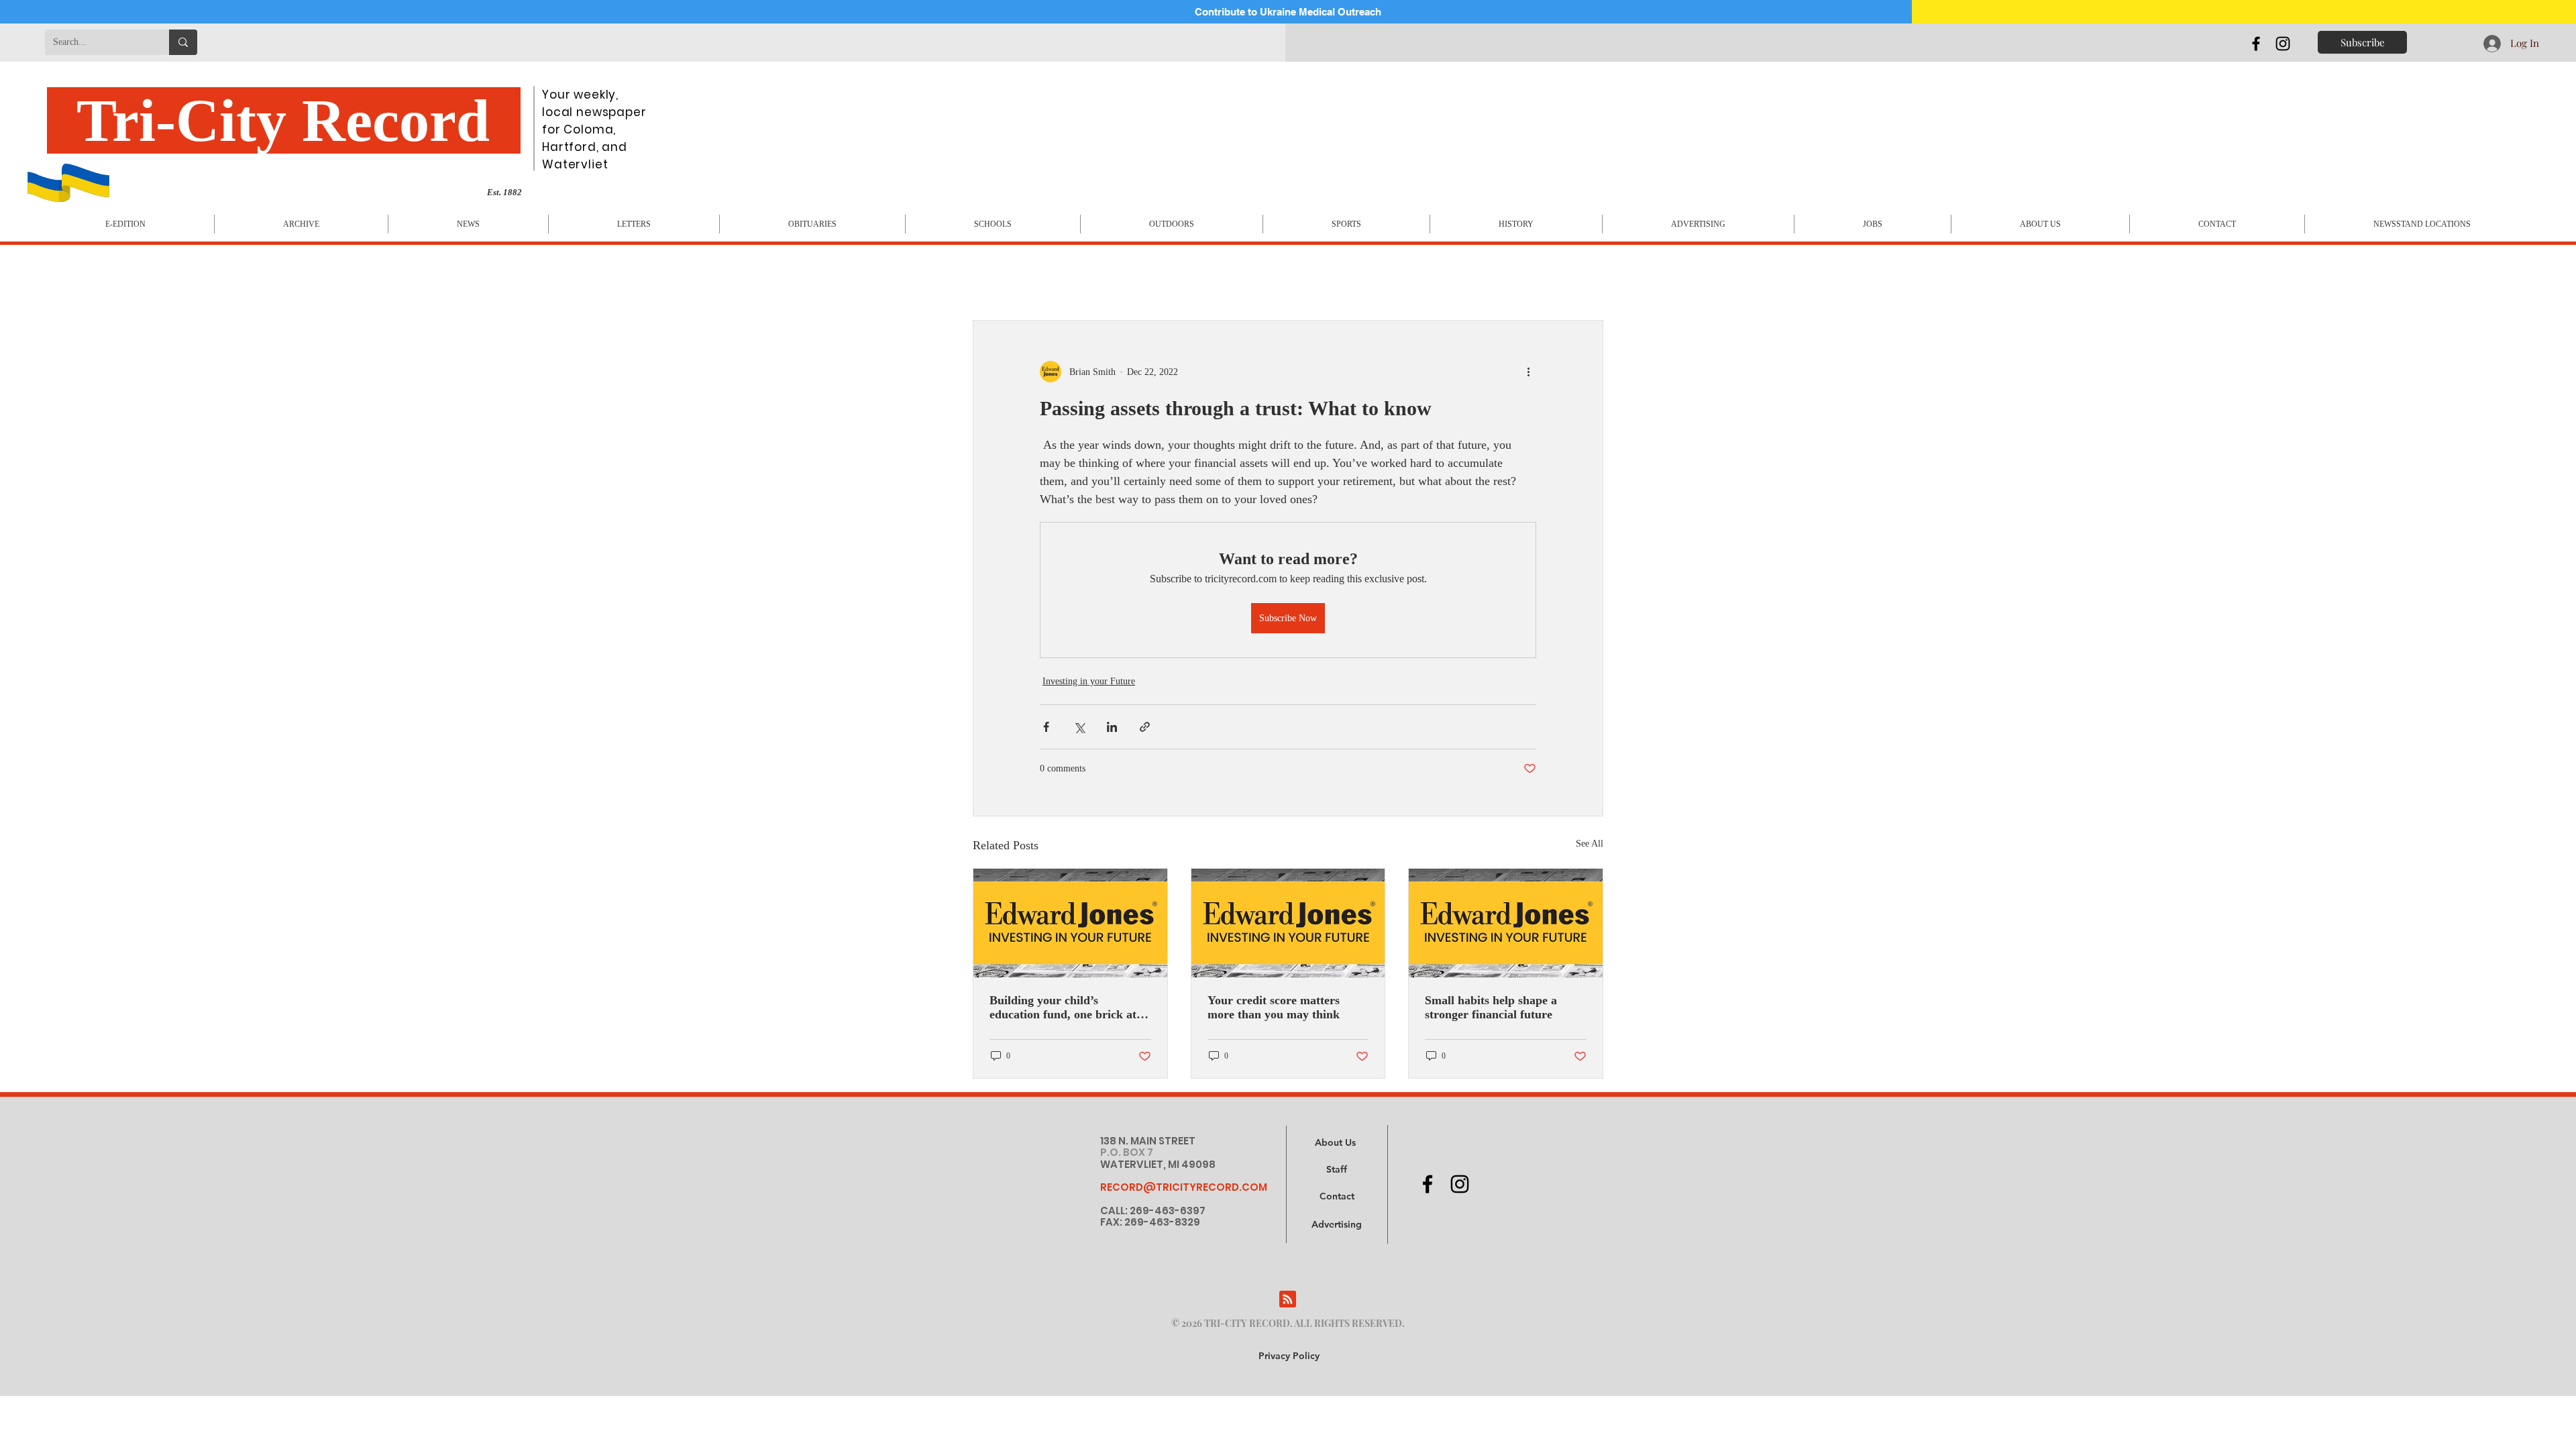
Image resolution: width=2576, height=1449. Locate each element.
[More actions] (1528, 372)
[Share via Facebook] (1046, 727)
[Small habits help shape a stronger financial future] (1506, 923)
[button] (1337, 1225)
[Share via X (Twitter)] (1079, 727)
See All (1590, 844)
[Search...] (183, 42)
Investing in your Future (1089, 681)
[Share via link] (1145, 727)
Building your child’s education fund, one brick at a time (1068, 1008)
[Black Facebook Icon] (2256, 44)
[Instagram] (2283, 44)
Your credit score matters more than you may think (1274, 1007)
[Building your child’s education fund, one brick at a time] (1070, 923)
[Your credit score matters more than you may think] (1288, 923)
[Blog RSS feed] (1288, 1300)
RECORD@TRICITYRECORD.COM (1184, 1187)
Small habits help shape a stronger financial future (1491, 1007)
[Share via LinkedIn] (1112, 727)
